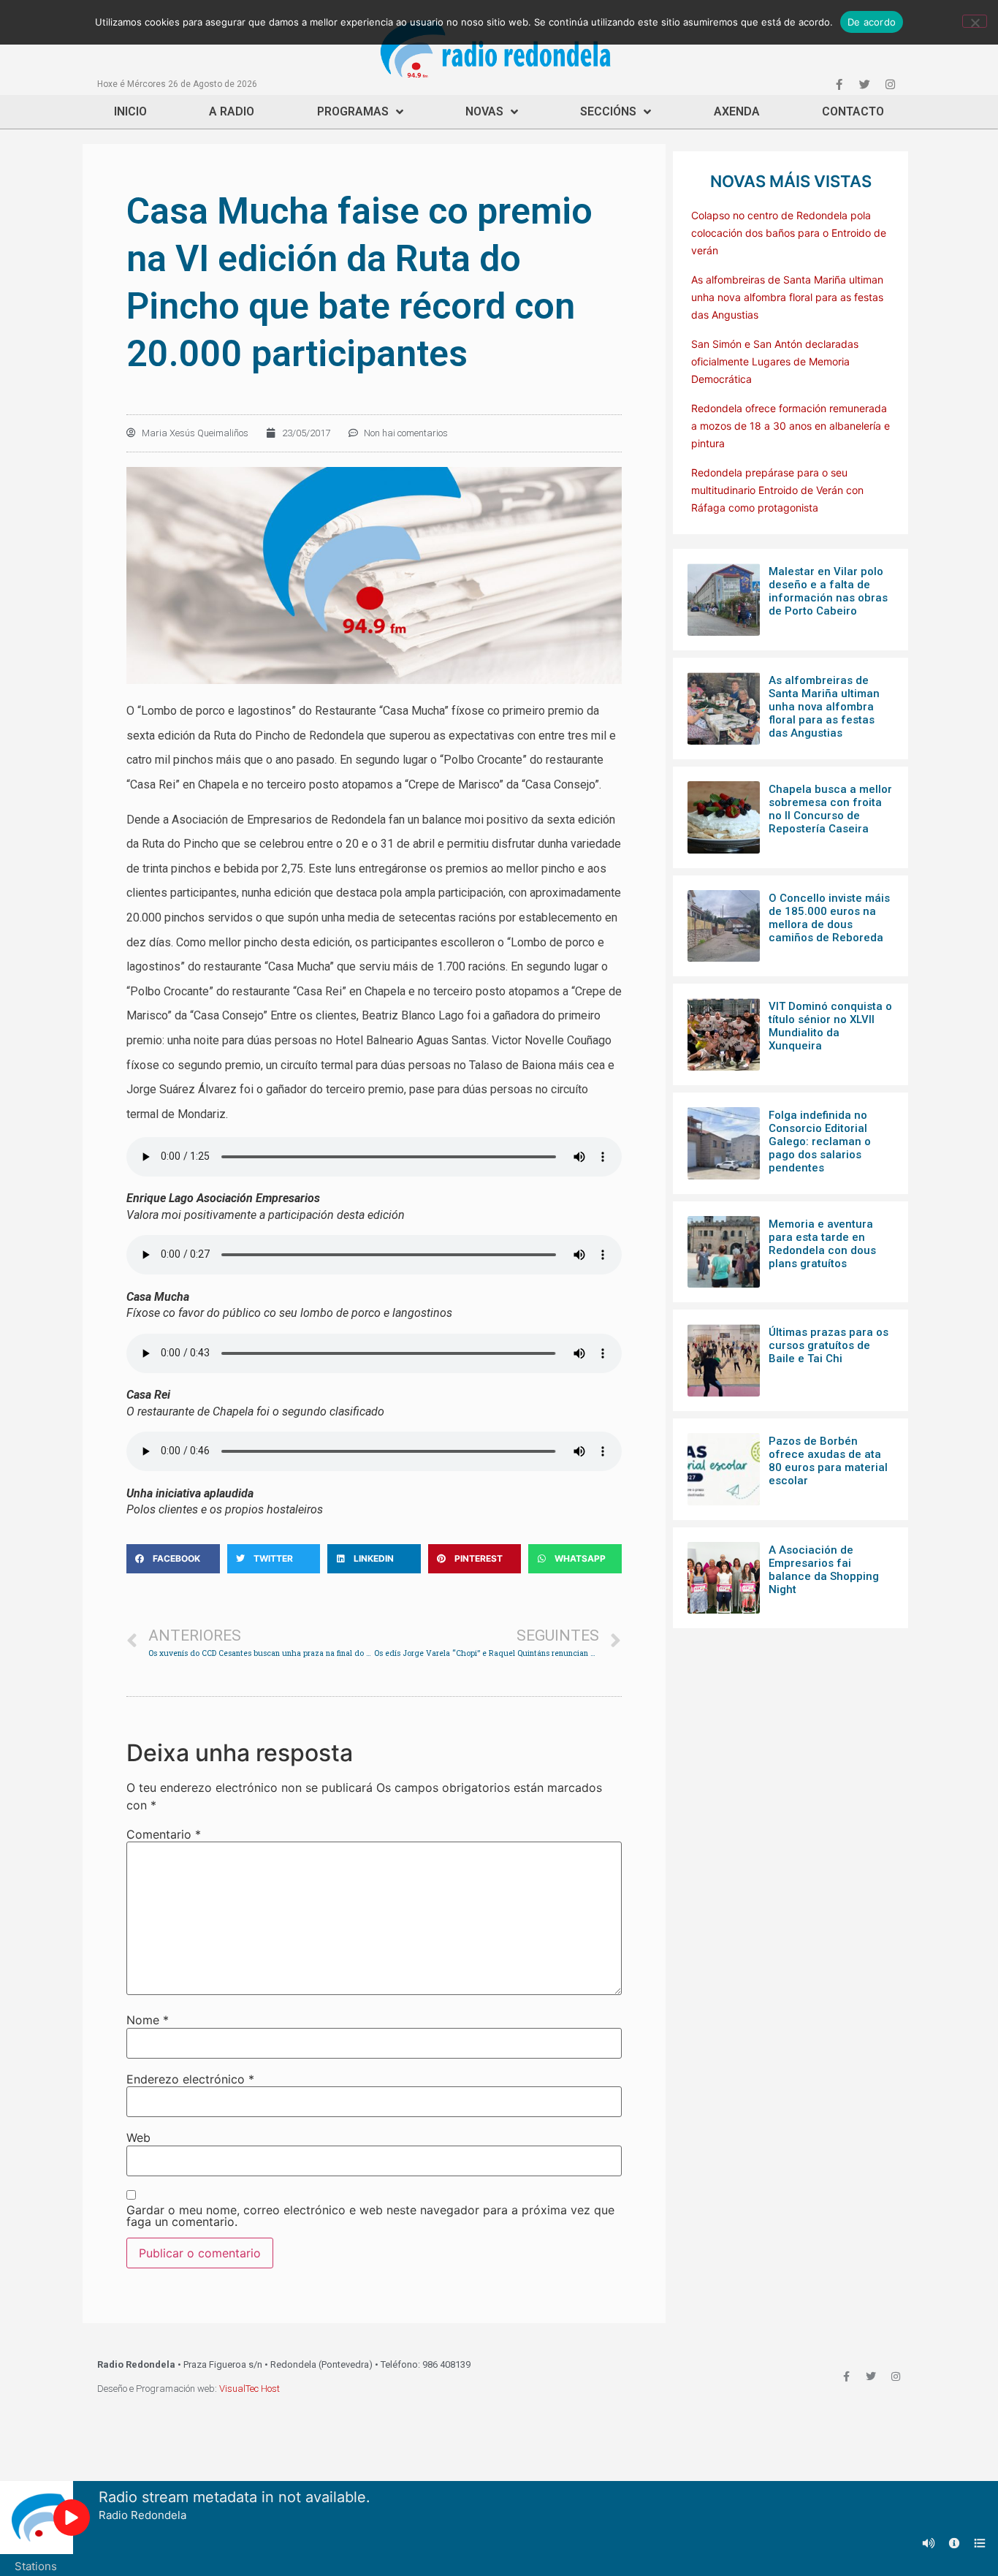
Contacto (853, 111)
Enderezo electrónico (190, 2079)
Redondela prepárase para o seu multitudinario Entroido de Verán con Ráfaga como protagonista (777, 490)
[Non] (975, 21)
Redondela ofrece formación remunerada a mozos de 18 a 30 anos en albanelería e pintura (791, 426)
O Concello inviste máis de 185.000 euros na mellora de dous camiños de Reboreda (829, 918)
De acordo (872, 22)
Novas (484, 111)
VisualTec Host (249, 2389)
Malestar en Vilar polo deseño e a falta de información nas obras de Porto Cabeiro (828, 591)
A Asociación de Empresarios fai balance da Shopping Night (824, 1570)
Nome (148, 2020)
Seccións (608, 111)
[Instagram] (890, 84)
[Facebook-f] (839, 84)
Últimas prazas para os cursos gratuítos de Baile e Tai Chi (829, 1345)
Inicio (130, 111)
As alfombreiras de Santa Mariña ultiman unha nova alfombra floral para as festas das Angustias (787, 297)
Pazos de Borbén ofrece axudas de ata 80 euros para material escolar (828, 1461)
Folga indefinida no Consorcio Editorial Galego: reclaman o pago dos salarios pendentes (820, 1141)
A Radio (232, 111)
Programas (353, 111)
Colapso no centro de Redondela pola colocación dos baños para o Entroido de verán (789, 233)
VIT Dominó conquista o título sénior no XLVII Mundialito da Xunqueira (830, 1026)
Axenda (737, 111)
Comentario (164, 1834)
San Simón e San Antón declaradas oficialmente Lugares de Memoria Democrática (775, 361)
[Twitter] (864, 84)
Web (138, 2138)
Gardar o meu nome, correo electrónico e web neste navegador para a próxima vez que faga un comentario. (370, 2216)
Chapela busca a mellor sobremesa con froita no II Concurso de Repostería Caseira (830, 809)
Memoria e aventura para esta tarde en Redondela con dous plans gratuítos (822, 1244)
